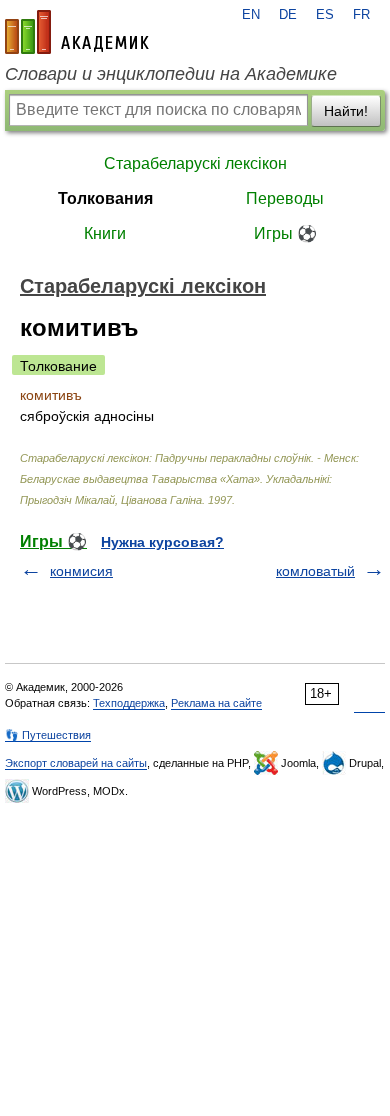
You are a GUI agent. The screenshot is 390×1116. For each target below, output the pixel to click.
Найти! (346, 111)
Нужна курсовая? (162, 542)
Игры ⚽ (285, 233)
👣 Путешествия (48, 735)
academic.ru (77, 32)
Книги (105, 233)
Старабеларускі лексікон (195, 163)
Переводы (285, 198)
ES (325, 15)
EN (251, 15)
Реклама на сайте (216, 703)
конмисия (81, 571)
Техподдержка (129, 703)
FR (361, 15)
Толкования (105, 198)
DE (288, 15)
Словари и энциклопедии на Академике (171, 74)
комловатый (315, 571)
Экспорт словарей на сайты (76, 763)
